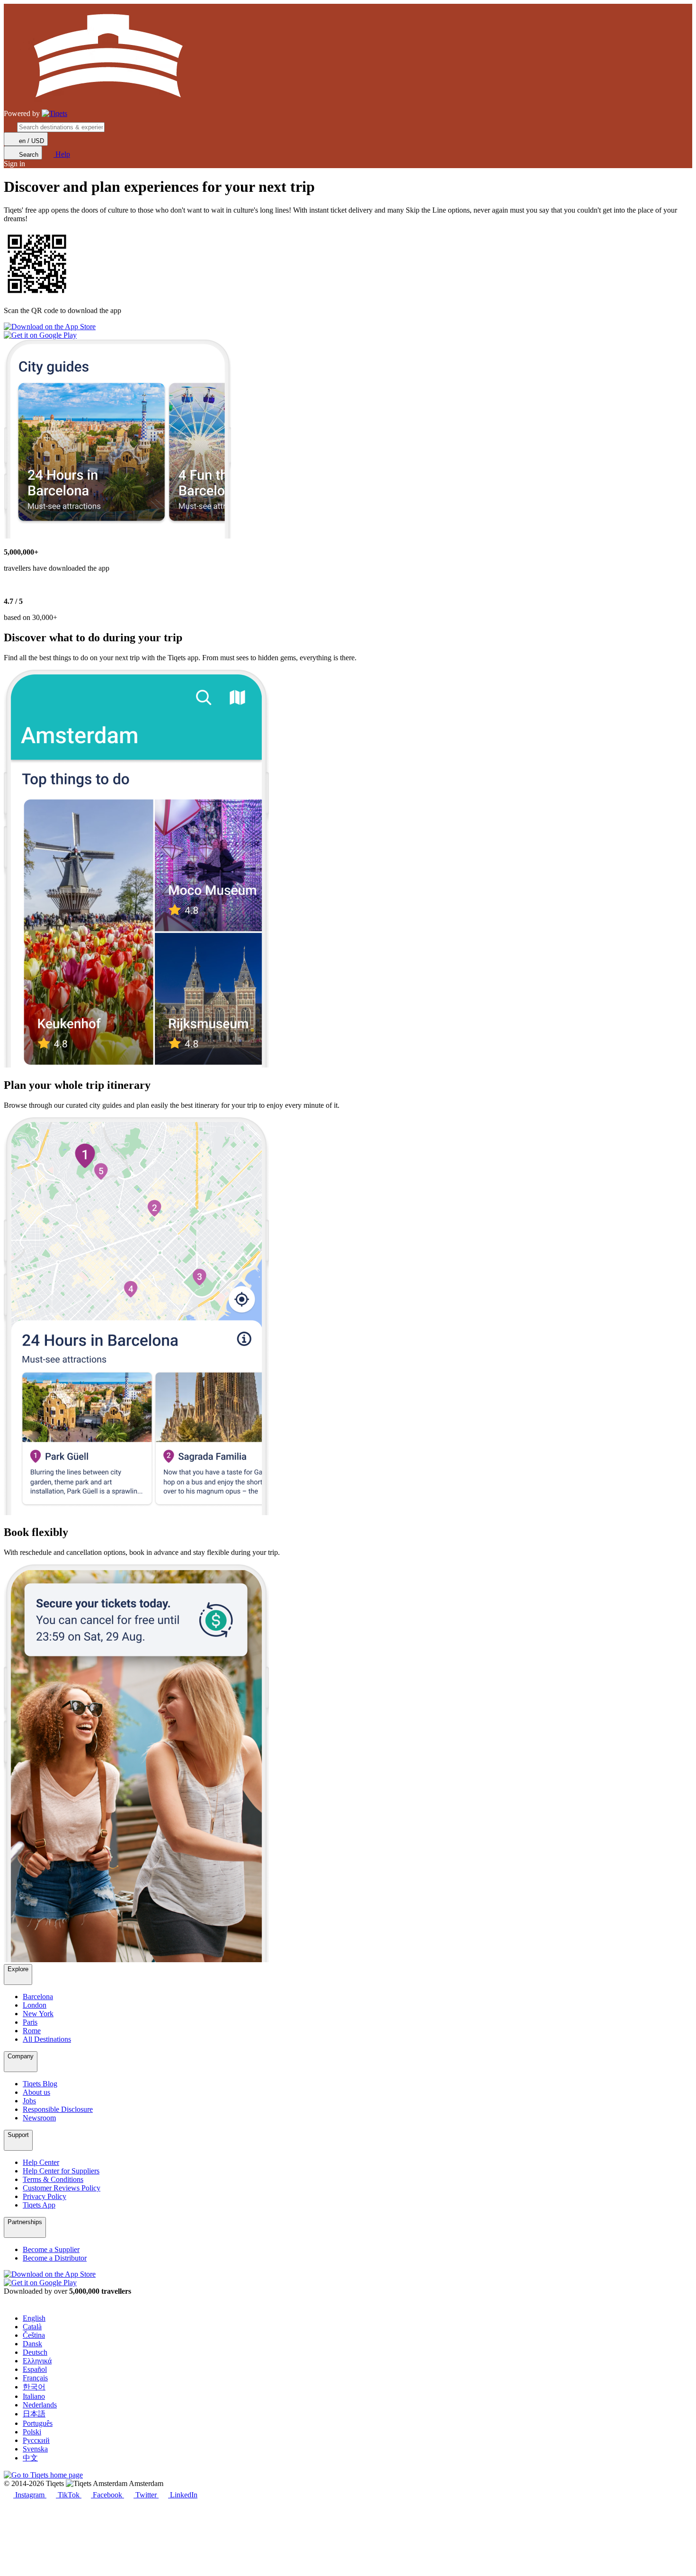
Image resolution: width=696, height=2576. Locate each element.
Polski (32, 2432)
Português (38, 2423)
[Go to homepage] (54, 114)
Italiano (34, 2396)
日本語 (34, 2414)
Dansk (32, 2344)
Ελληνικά (37, 2361)
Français (35, 2378)
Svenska (35, 2449)
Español (35, 2369)
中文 (30, 2458)
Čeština (34, 2335)
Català (32, 2327)
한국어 (34, 2387)
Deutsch (35, 2352)
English (34, 2318)
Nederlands (40, 2405)
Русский (36, 2440)
